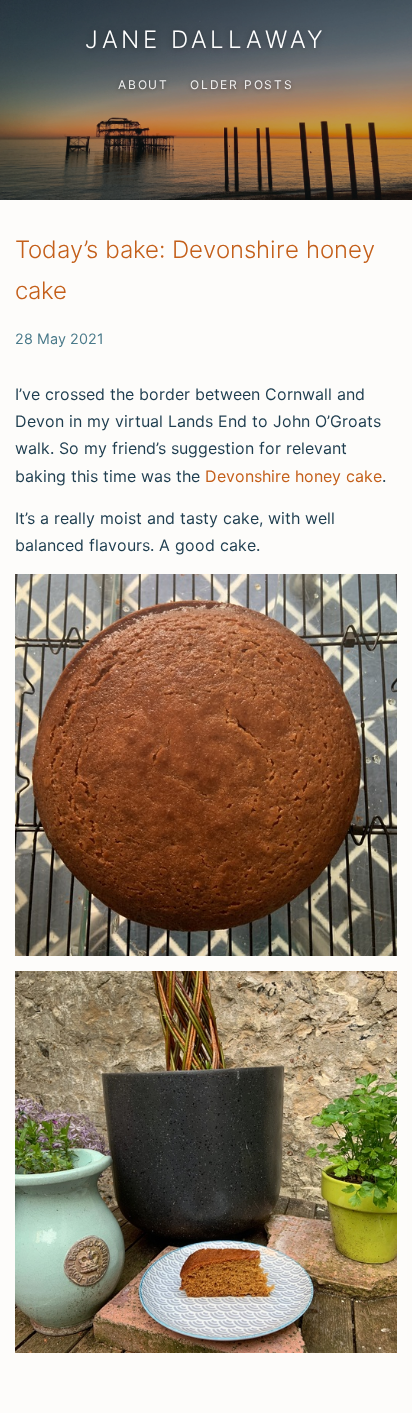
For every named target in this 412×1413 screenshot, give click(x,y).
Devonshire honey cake (293, 476)
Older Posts (242, 84)
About (143, 84)
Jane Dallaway (206, 39)
